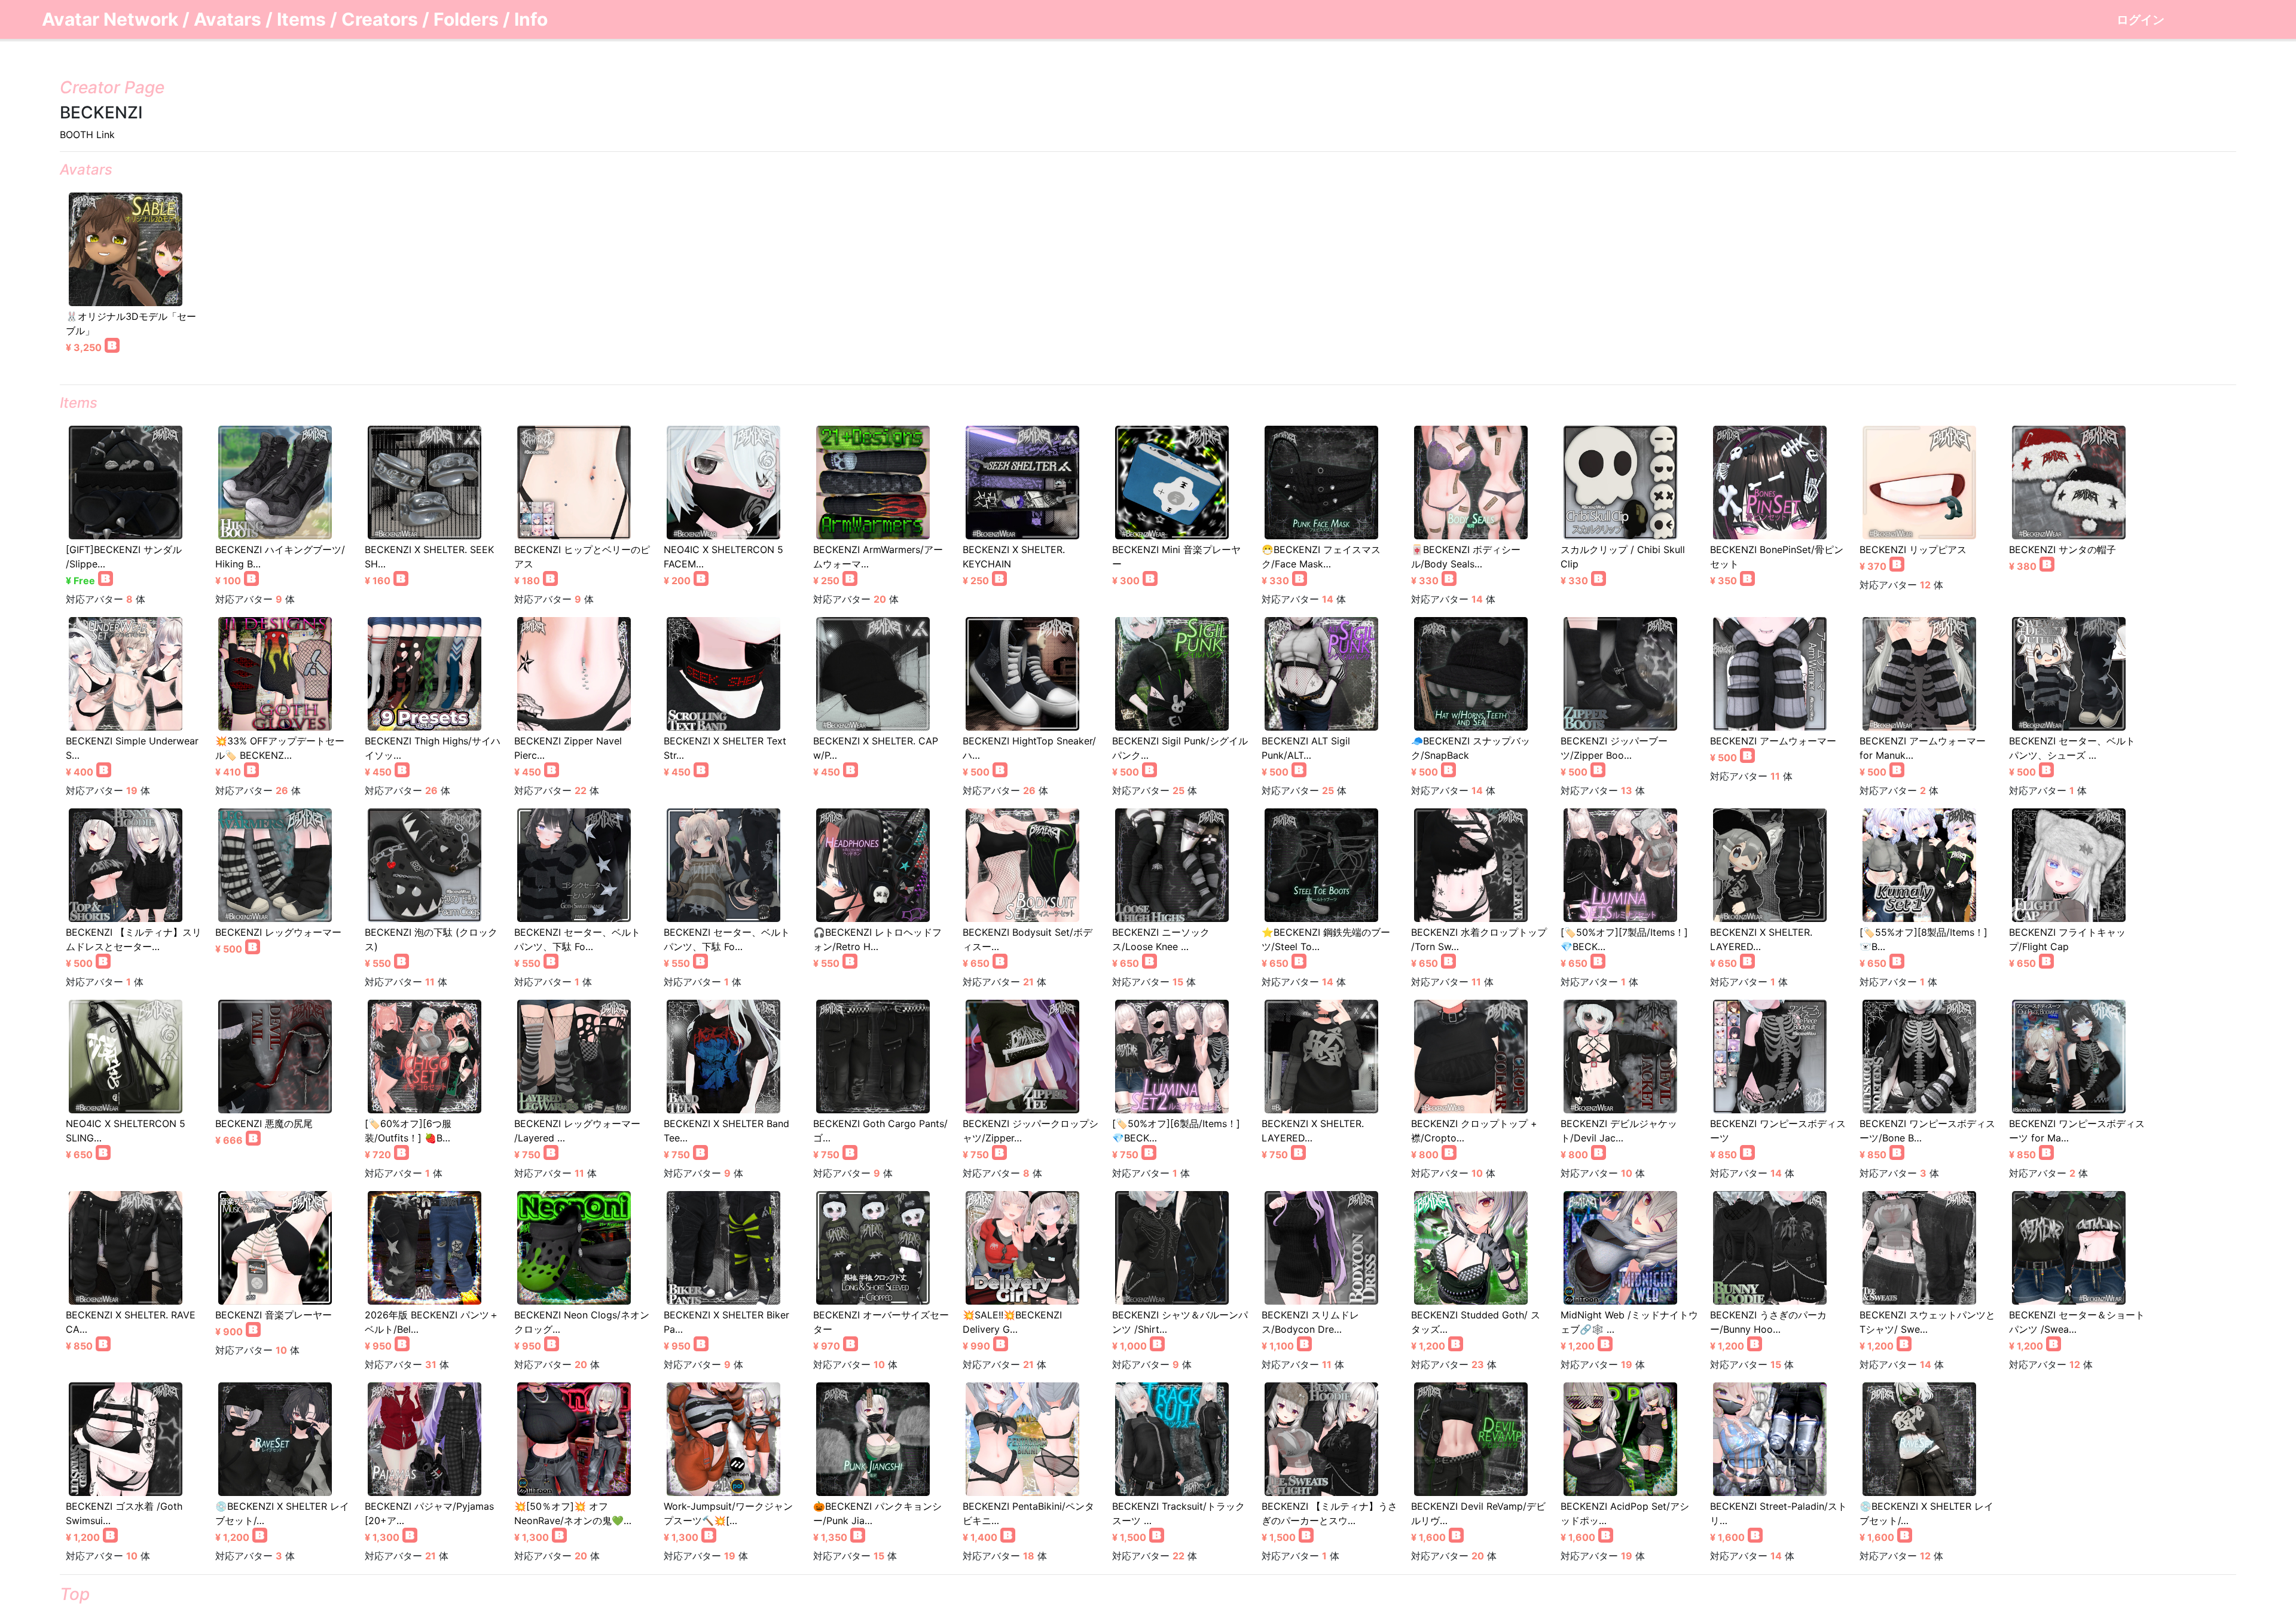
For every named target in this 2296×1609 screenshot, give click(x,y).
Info (531, 19)
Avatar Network (110, 19)
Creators (380, 19)
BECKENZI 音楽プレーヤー (274, 1315)
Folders (466, 19)
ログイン (2141, 20)
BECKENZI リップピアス (1913, 549)
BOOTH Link (87, 135)
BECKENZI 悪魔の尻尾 (264, 1123)
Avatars (228, 19)
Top (75, 1594)
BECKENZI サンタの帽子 (2063, 549)
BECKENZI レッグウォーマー (278, 932)
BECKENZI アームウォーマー (1773, 741)
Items (301, 19)
